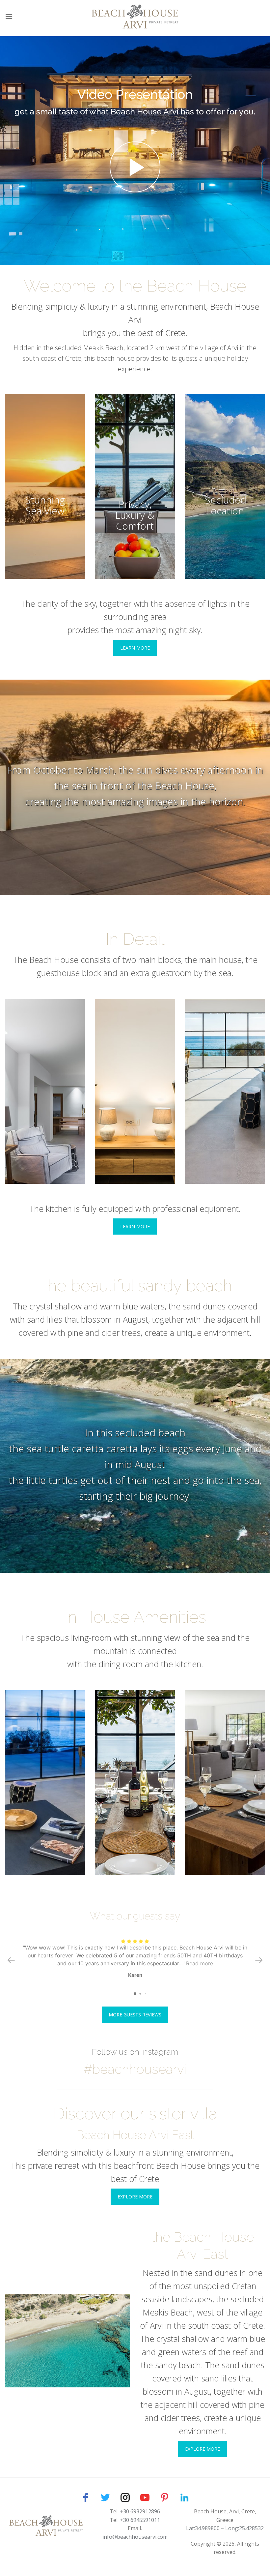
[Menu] (9, 16)
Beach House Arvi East (135, 2135)
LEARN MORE (135, 648)
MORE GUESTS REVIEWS (135, 2015)
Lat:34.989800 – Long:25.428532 (225, 2528)
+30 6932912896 (140, 2511)
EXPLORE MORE (135, 2197)
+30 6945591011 (140, 2520)
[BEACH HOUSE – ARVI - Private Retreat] (135, 16)
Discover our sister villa (135, 2114)
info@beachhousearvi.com (135, 2537)
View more (45, 486)
